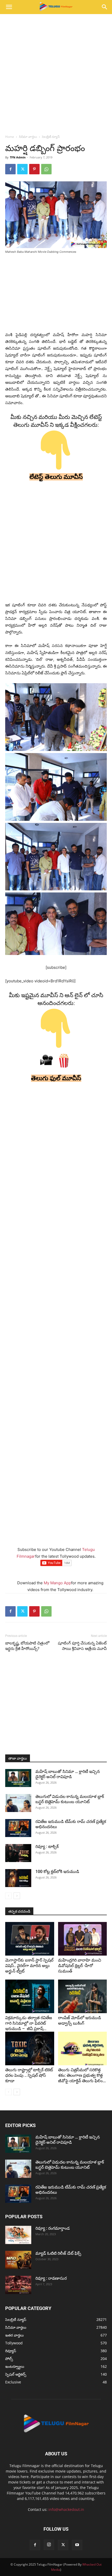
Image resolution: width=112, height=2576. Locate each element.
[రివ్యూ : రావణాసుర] (18, 2285)
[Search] (105, 7)
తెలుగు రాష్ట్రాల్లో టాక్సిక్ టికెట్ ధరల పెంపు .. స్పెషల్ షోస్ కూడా (29, 2075)
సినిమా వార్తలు (28, 137)
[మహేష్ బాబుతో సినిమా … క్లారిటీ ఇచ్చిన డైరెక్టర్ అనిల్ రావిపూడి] (18, 1778)
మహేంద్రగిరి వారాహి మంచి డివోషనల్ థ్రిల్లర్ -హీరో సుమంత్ (80, 1966)
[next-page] (17, 1896)
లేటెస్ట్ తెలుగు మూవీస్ (56, 477)
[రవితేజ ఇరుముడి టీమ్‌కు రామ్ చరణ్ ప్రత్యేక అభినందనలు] (18, 1828)
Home (10, 137)
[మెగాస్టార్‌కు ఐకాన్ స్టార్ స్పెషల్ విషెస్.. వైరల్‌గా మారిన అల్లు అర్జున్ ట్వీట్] (30, 1939)
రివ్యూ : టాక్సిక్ (47, 1847)
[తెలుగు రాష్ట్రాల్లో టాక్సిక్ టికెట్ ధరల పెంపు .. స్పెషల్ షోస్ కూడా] (30, 2048)
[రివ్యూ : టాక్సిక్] (18, 1853)
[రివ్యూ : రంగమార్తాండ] (18, 2235)
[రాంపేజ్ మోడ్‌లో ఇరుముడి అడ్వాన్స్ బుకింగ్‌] (83, 1996)
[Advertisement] (56, 73)
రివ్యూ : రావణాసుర (51, 2278)
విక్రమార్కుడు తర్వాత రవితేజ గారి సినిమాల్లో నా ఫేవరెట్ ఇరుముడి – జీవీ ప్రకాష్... (29, 2023)
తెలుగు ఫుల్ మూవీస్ (56, 1078)
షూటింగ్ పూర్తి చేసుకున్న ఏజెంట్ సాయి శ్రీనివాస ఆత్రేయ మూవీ (82, 1646)
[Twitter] (22, 169)
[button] (9, 7)
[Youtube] (77, 2545)
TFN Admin (18, 157)
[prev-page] (8, 1896)
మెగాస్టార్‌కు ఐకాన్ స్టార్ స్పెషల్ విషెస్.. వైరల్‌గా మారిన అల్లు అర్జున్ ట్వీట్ (29, 1966)
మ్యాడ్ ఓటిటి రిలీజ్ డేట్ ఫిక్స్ (59, 2253)
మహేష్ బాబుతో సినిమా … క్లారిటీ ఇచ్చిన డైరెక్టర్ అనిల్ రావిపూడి (68, 1774)
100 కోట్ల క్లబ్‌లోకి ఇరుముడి (57, 1872)
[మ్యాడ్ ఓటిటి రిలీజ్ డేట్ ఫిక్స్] (18, 2260)
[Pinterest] (34, 169)
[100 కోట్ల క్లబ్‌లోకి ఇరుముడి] (18, 1878)
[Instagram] (49, 2545)
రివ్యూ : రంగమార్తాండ (53, 2228)
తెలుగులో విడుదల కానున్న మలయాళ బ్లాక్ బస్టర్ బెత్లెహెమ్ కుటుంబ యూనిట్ (70, 1799)
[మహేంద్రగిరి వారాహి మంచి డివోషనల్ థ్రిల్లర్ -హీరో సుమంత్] (83, 1939)
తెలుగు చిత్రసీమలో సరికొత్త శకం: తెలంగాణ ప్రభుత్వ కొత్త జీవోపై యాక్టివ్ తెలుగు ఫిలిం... (82, 2075)
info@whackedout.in (66, 2509)
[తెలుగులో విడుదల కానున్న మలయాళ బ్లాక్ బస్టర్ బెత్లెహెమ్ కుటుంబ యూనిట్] (18, 1803)
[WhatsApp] (46, 169)
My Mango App (57, 1583)
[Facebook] (10, 169)
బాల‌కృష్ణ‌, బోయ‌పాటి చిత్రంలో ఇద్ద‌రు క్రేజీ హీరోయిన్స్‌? (27, 1646)
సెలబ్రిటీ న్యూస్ (51, 137)
